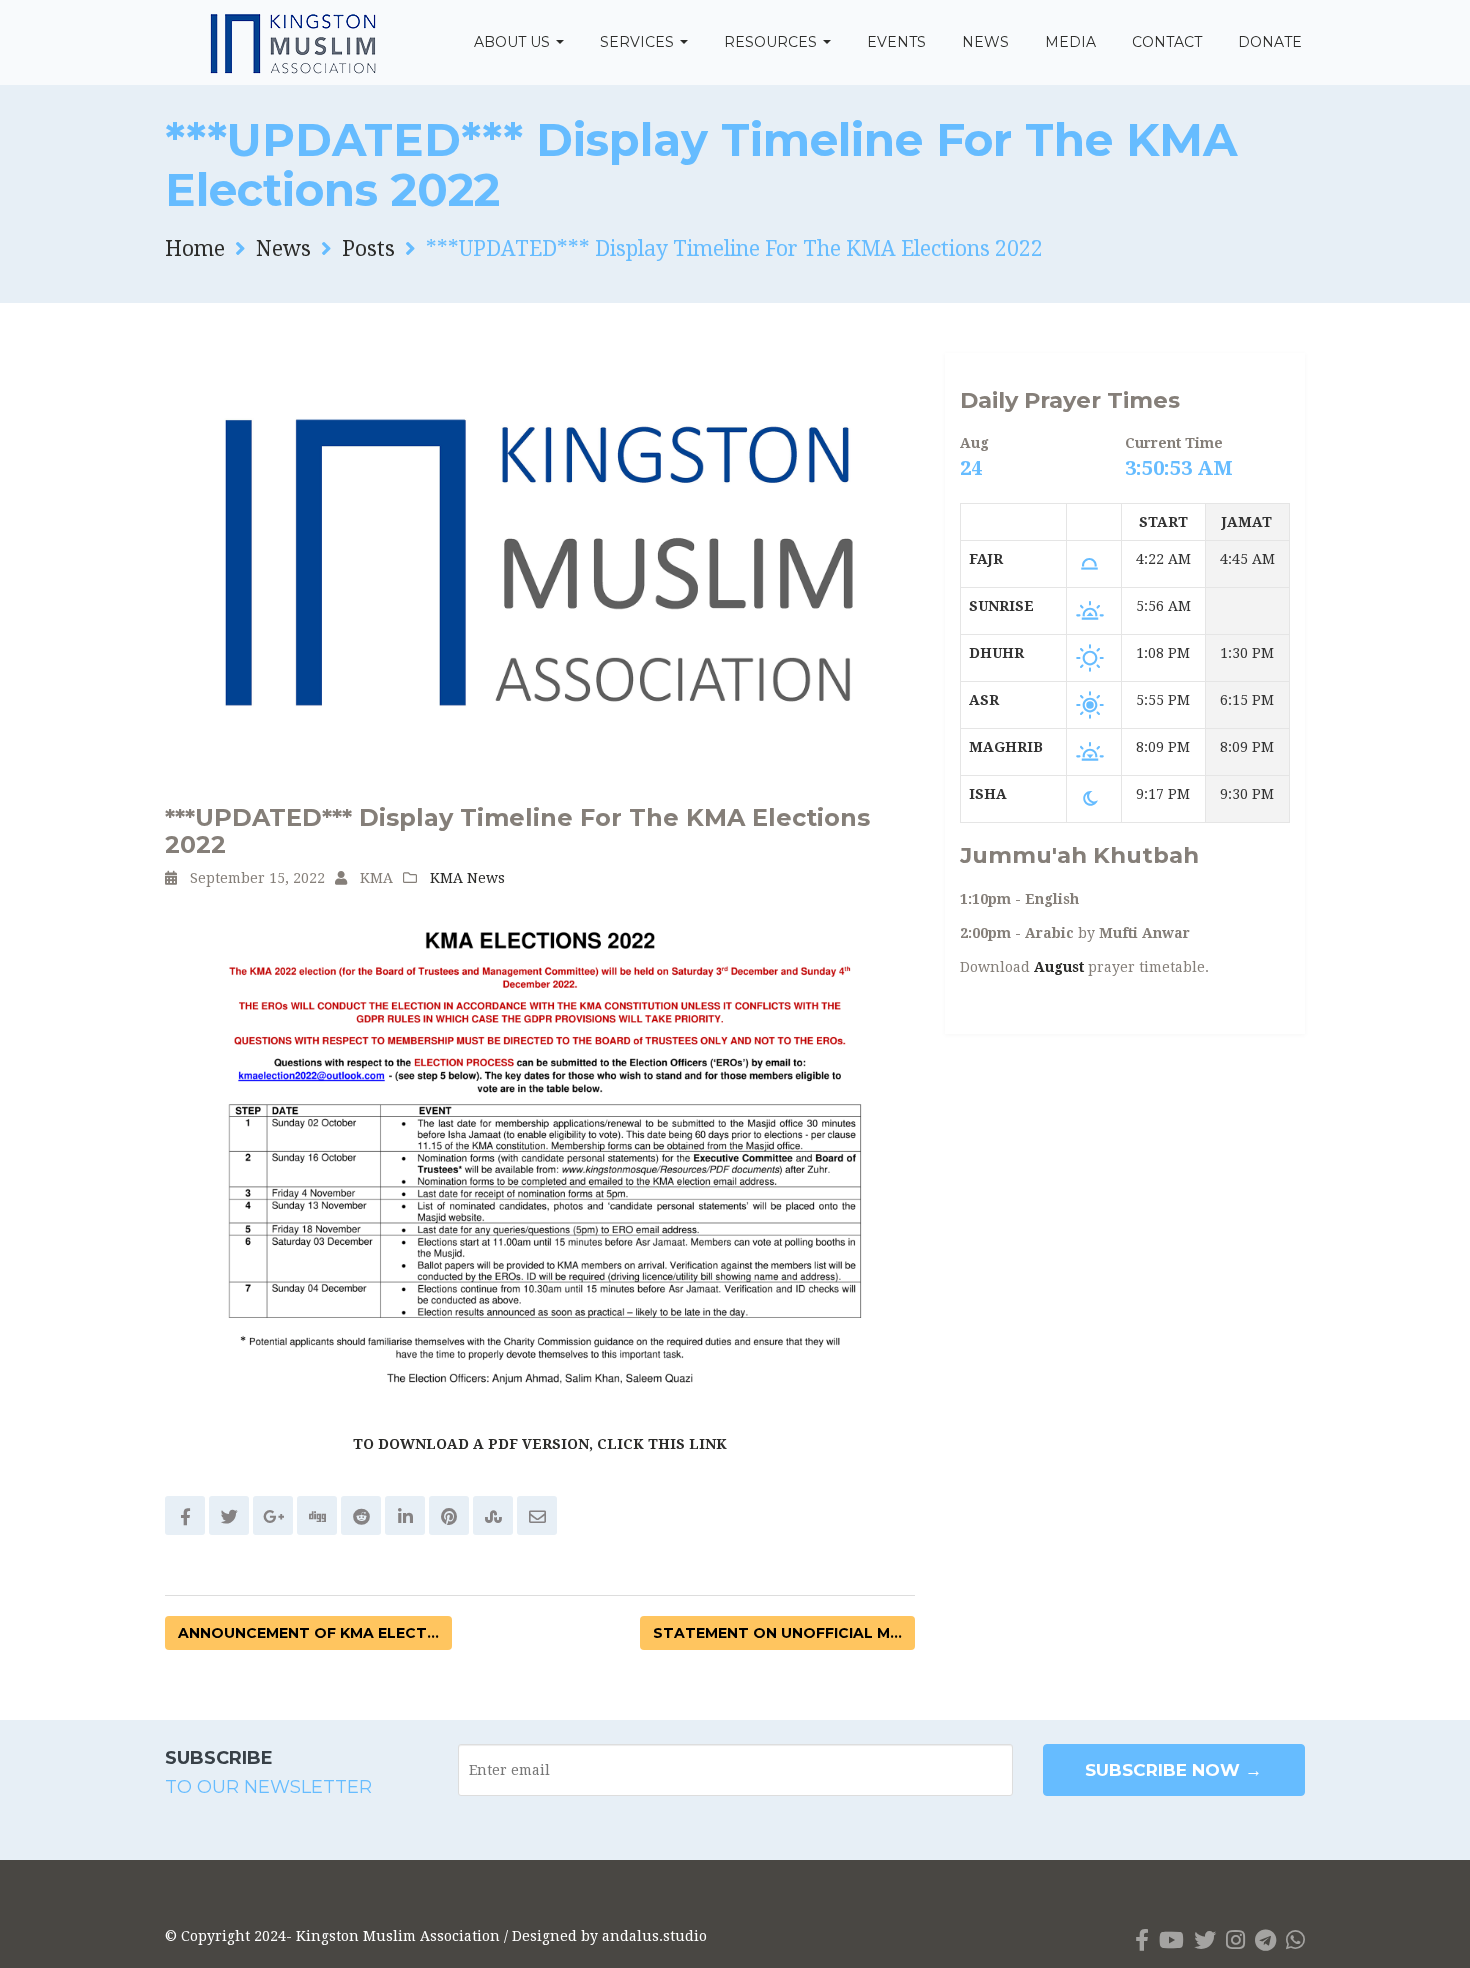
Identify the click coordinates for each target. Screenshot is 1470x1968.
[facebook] (1142, 1940)
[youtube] (1171, 1940)
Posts (368, 248)
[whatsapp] (1295, 1940)
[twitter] (1205, 1940)
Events (896, 42)
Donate (1270, 42)
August (1059, 967)
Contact (1167, 42)
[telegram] (1265, 1940)
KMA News (467, 878)
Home (195, 248)
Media (1070, 42)
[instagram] (1235, 1940)
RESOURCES (772, 42)
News (985, 42)
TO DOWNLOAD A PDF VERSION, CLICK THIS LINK (540, 1444)
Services (639, 42)
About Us (514, 42)
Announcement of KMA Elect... (308, 1633)
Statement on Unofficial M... (777, 1633)
